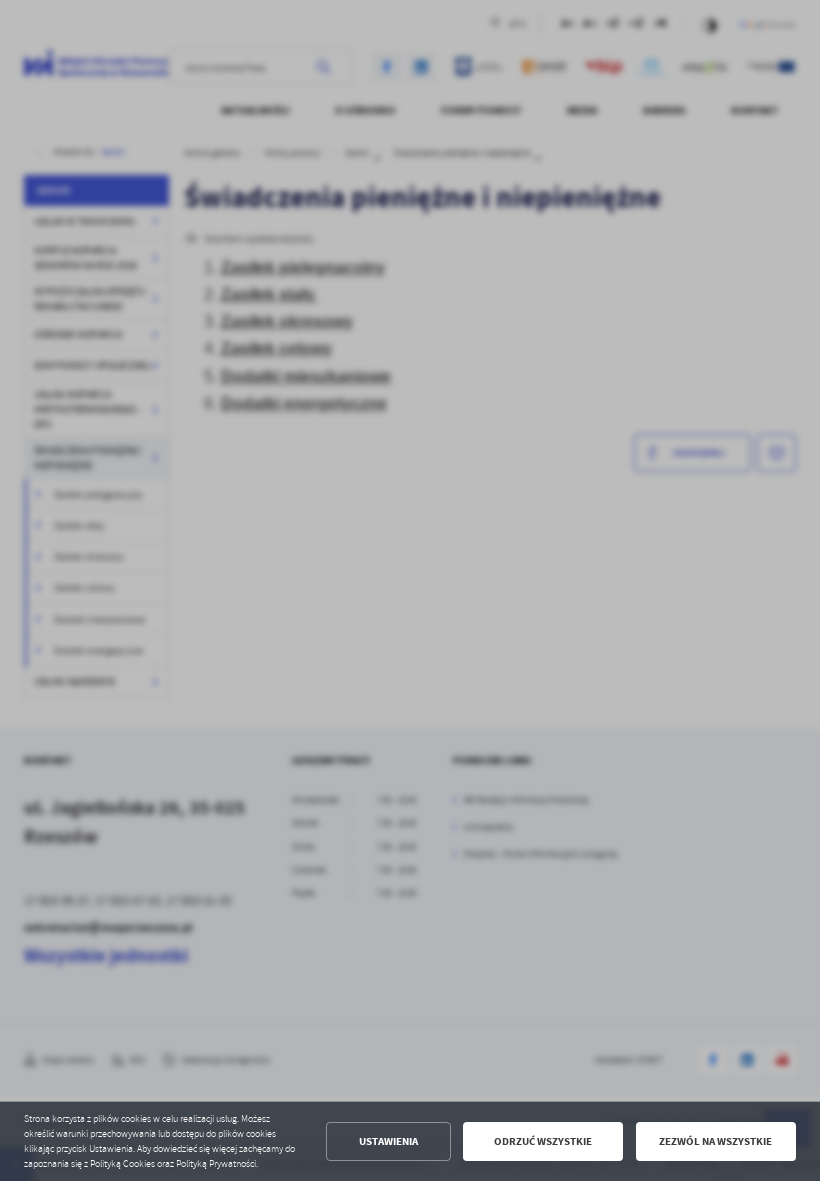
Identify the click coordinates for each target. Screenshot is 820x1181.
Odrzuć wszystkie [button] (543, 1141)
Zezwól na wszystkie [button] (715, 1141)
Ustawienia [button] (388, 1141)
